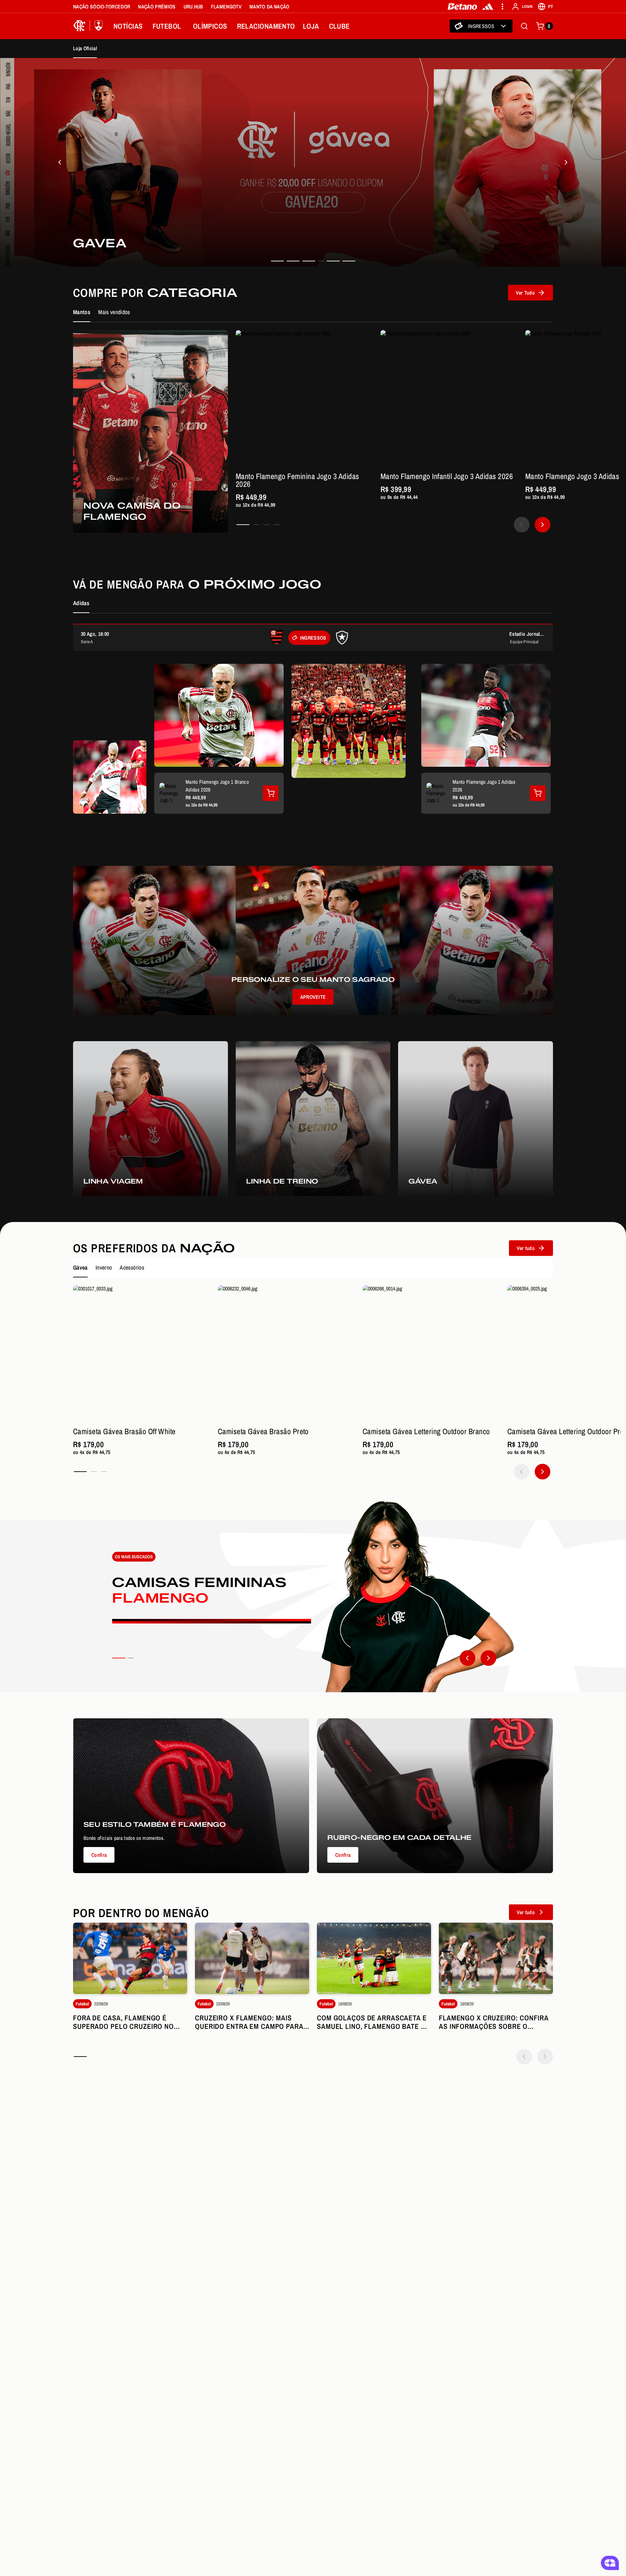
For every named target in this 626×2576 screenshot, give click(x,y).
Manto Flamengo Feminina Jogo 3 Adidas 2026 (298, 480)
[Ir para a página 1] (243, 525)
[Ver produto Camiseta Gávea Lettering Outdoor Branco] (431, 1354)
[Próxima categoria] (488, 1658)
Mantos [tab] (82, 312)
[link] (313, 162)
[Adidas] (488, 7)
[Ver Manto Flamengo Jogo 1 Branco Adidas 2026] (271, 793)
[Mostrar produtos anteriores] (522, 525)
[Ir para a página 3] (267, 525)
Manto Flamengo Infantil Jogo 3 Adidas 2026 (447, 476)
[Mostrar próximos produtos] (543, 525)
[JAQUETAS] (566, 162)
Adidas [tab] (81, 603)
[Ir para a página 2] (256, 525)
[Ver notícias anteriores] (524, 2057)
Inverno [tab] (104, 1267)
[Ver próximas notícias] (545, 2057)
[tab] (277, 261)
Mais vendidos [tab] (114, 312)
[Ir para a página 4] (277, 525)
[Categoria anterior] (468, 1658)
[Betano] (462, 7)
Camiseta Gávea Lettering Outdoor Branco (426, 1431)
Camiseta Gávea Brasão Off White (124, 1431)
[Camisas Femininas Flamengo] (313, 1596)
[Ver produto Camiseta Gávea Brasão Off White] (142, 1354)
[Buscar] (524, 26)
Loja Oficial (85, 48)
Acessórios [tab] (132, 1267)
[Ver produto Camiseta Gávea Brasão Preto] (286, 1354)
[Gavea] (60, 162)
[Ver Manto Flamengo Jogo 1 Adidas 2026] (538, 793)
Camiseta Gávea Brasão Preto (263, 1431)
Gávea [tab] (80, 1267)
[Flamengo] (89, 26)
